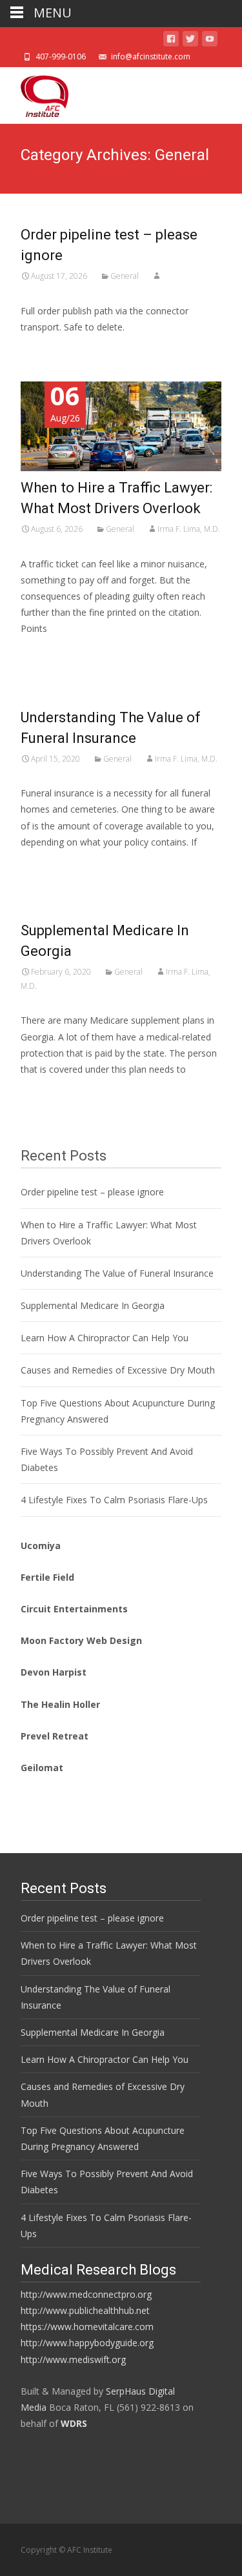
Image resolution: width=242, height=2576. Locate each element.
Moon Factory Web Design (81, 1640)
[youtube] (210, 41)
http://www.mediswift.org (73, 2359)
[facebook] (171, 41)
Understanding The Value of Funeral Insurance (117, 1273)
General (125, 276)
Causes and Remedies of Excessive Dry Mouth (118, 1370)
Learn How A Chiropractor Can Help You (105, 1338)
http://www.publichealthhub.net (85, 2310)
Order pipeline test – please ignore (92, 1192)
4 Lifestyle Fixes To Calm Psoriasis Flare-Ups (114, 1500)
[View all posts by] (157, 276)
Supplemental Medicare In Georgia (93, 1305)
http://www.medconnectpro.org (86, 2294)
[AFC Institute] (34, 93)
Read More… (49, 653)
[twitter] (190, 41)
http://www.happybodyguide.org (87, 2343)
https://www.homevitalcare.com (87, 2327)
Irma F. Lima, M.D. (189, 529)
